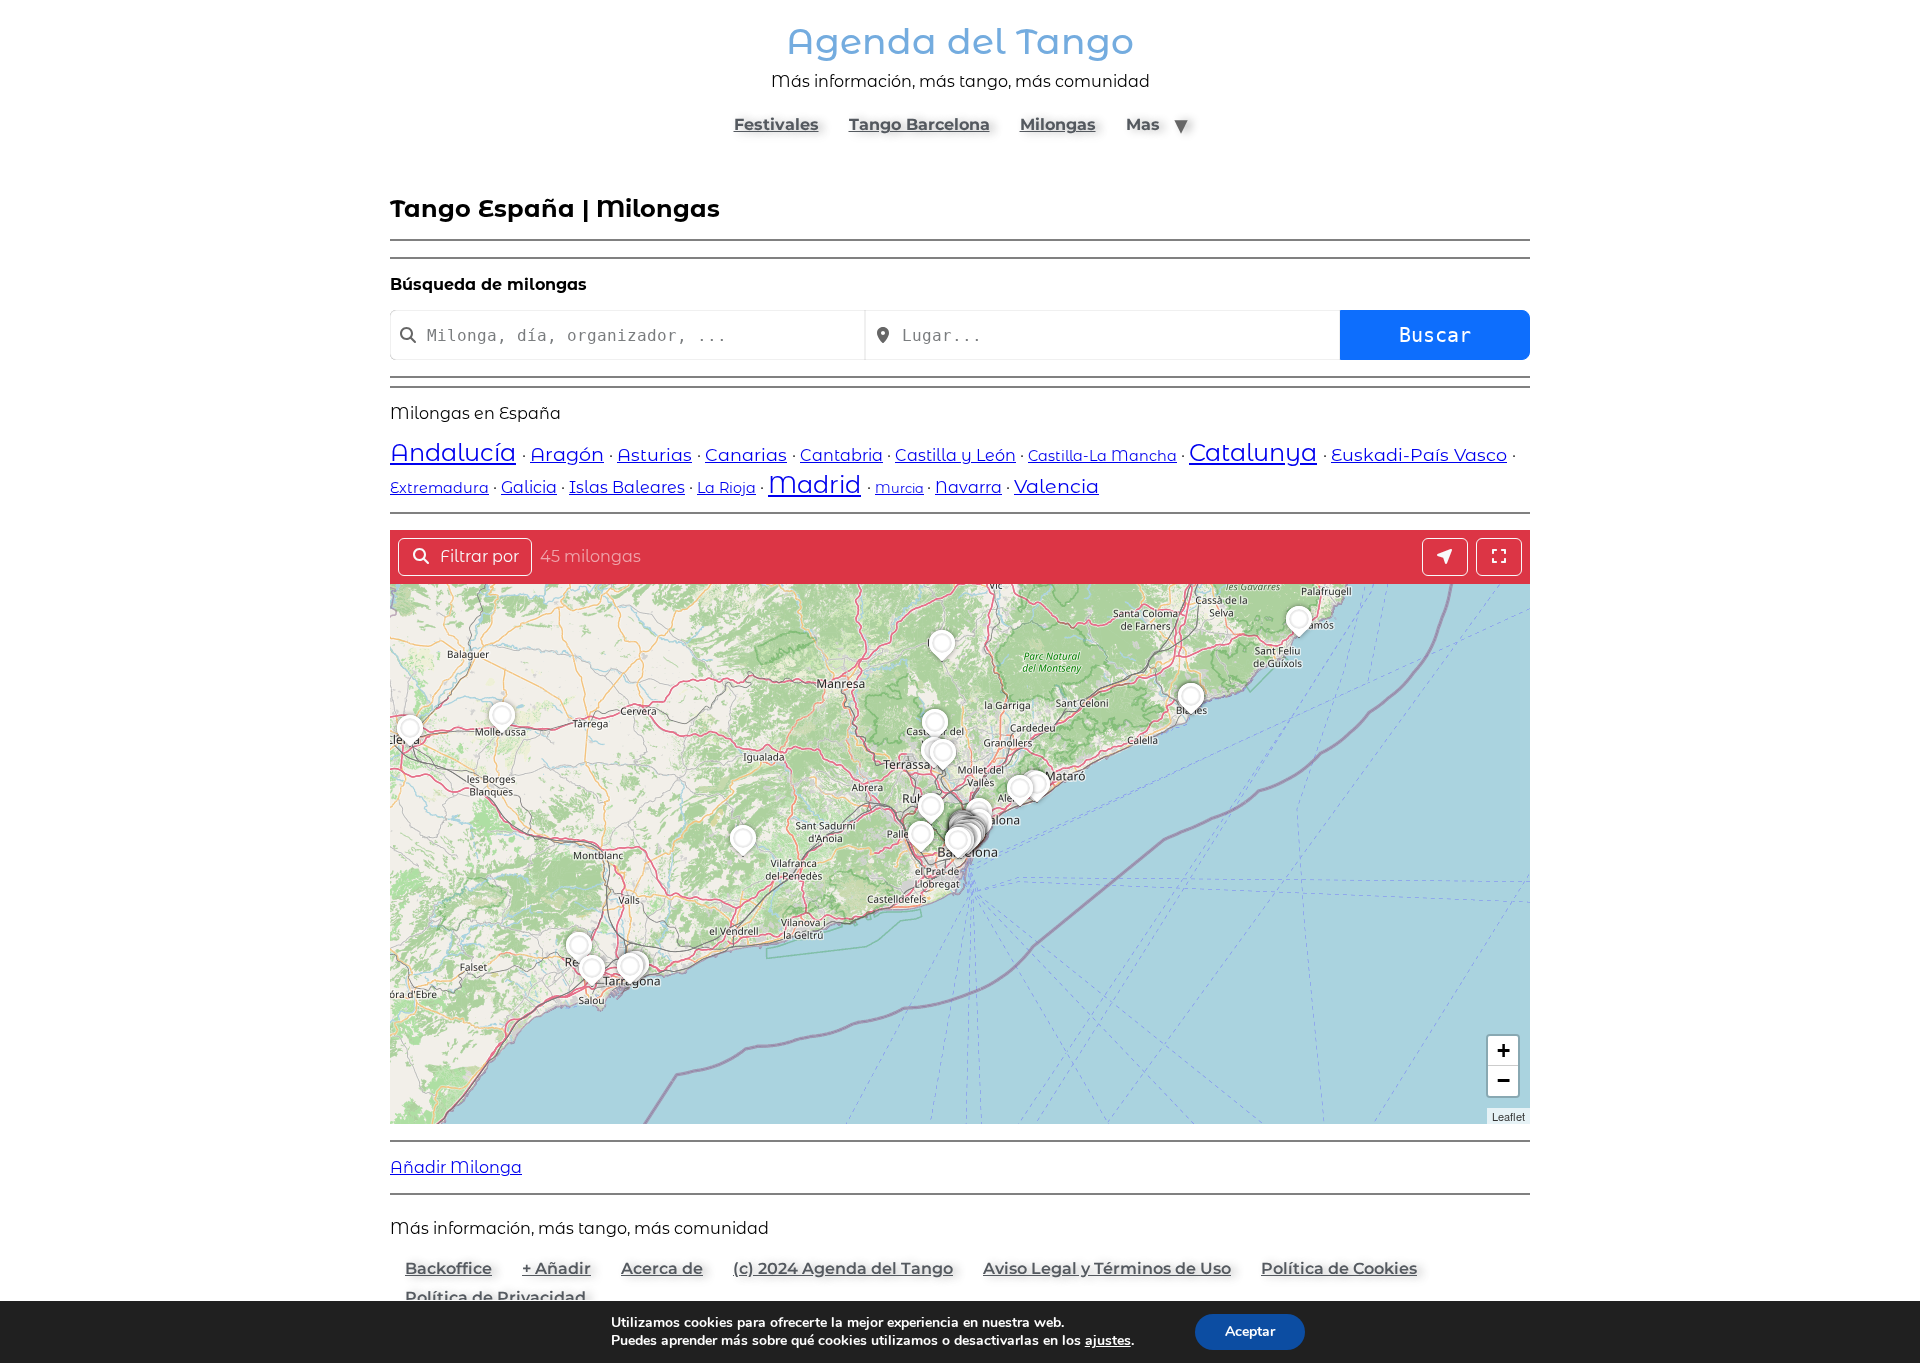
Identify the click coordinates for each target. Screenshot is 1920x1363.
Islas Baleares (627, 487)
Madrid (814, 484)
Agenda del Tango (960, 41)
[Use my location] (1445, 557)
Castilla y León (955, 455)
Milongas (1058, 124)
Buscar (1435, 335)
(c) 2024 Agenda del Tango (843, 1268)
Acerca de (662, 1268)
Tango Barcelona (919, 124)
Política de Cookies (1339, 1268)
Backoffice (448, 1268)
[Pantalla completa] (1499, 557)
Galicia (529, 487)
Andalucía (453, 452)
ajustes (1108, 1341)
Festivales (776, 124)
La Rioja (726, 488)
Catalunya (1253, 452)
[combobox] (627, 335)
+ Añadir (556, 1268)
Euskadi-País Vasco (1419, 454)
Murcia (899, 488)
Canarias (746, 454)
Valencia (1056, 486)
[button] (961, 858)
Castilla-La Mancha (1102, 456)
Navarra (968, 487)
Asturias (654, 454)
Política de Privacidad (495, 1297)
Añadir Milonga (456, 1167)
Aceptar (1250, 1331)
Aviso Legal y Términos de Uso (1107, 1268)
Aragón (567, 454)
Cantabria (841, 455)
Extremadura (439, 488)
